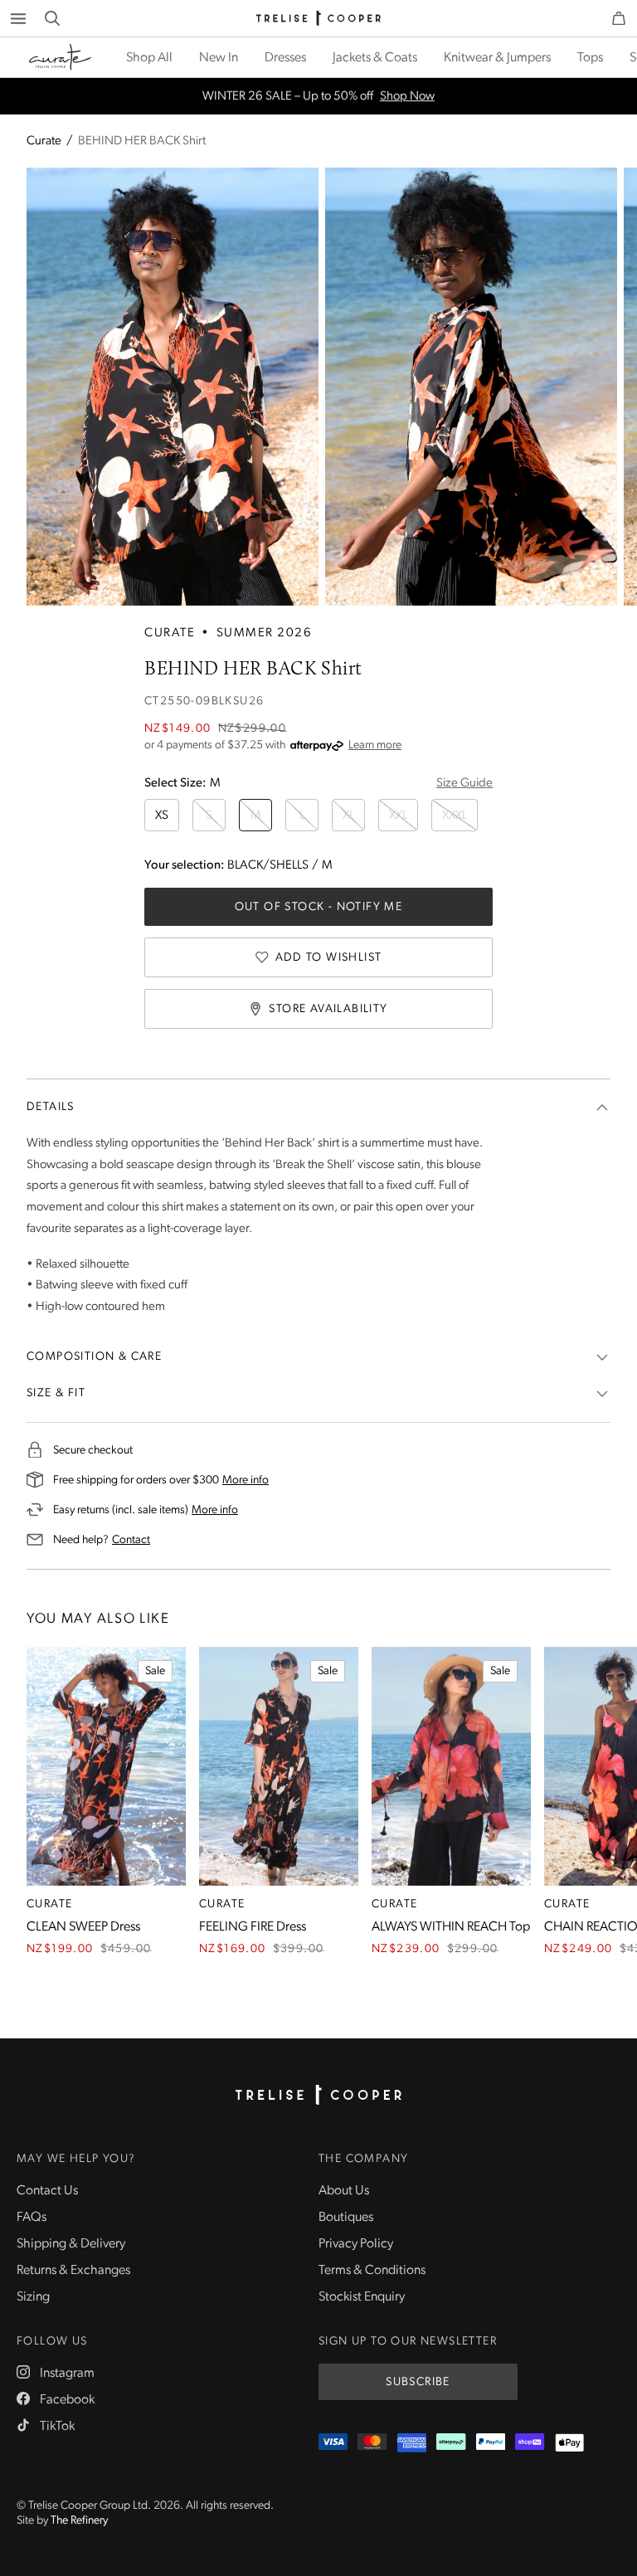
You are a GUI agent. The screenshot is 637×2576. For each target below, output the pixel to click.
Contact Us (47, 2191)
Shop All (149, 58)
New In (219, 58)
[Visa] (333, 2443)
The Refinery (79, 2521)
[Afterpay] (451, 2443)
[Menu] (18, 18)
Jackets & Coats (375, 58)
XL (348, 816)
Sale (155, 1671)
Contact (131, 1540)
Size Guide (464, 784)
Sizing (33, 2297)
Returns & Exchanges (73, 2271)
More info (246, 1480)
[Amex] (412, 2443)
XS (162, 816)
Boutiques (346, 2218)
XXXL (455, 816)
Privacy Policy (356, 2244)
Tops (590, 58)
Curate (44, 141)
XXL (398, 816)
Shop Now (407, 97)
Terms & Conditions (372, 2271)
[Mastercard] (372, 2443)
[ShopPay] (530, 2443)
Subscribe (418, 2382)
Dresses (285, 58)
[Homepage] (318, 2095)
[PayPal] (491, 2443)
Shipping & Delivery (71, 2244)
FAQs (32, 2218)
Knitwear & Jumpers (497, 58)
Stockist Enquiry (362, 2297)
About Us (344, 2191)
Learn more (375, 745)
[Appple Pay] (569, 2443)
